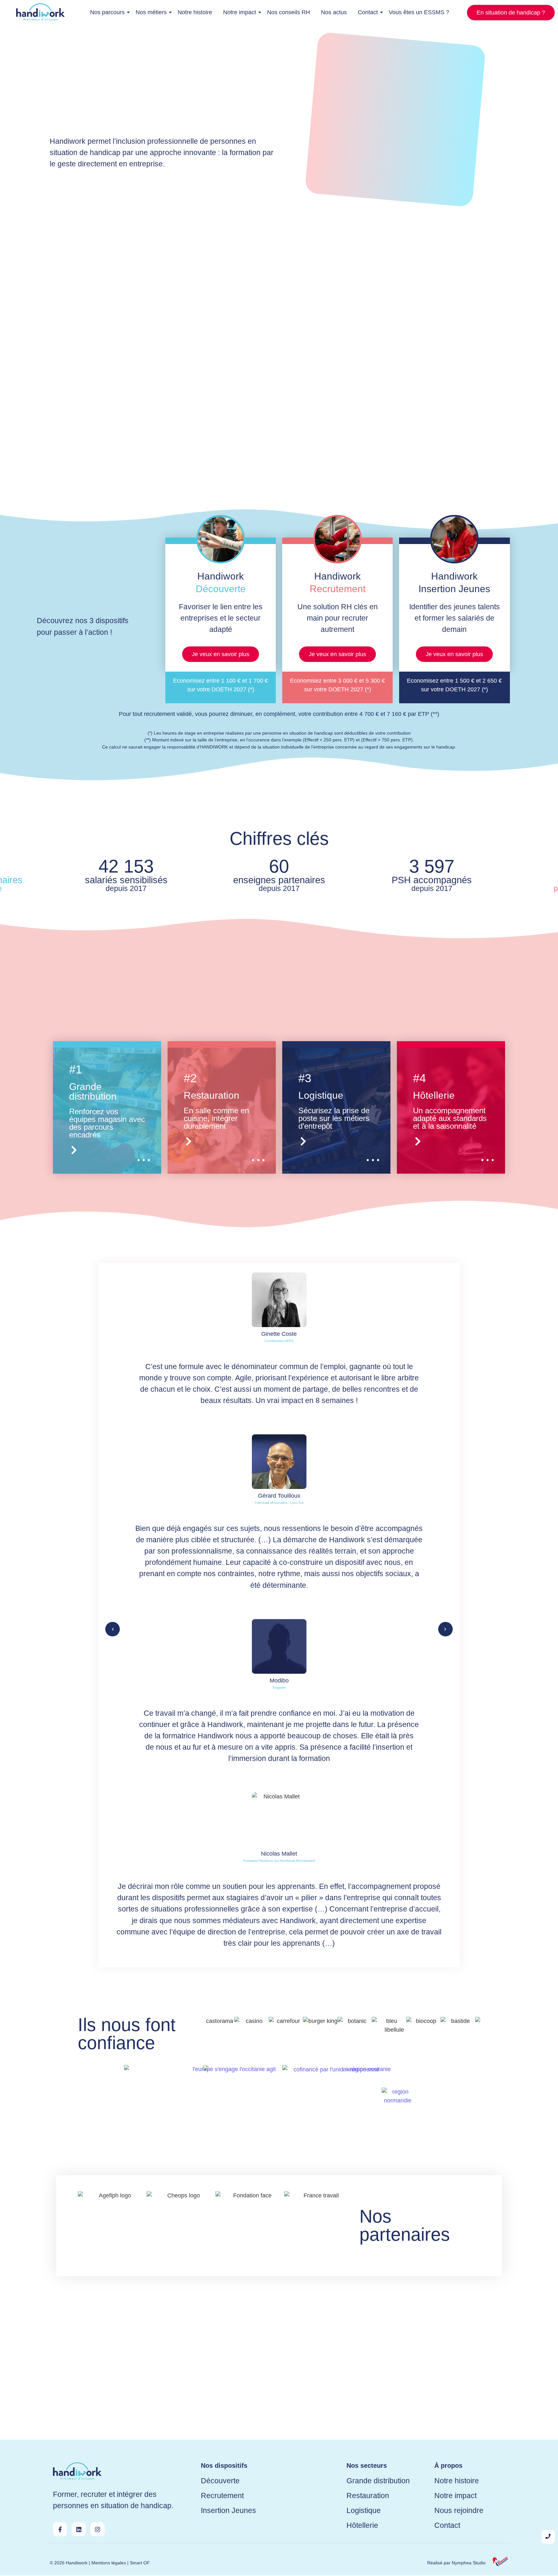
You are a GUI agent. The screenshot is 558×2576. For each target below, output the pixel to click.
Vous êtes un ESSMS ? (419, 12)
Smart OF (140, 2563)
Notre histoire (195, 12)
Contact (368, 12)
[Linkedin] (79, 2529)
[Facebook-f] (60, 2529)
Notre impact (240, 12)
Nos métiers (151, 12)
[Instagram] (97, 2529)
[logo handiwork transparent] (77, 2471)
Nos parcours (107, 12)
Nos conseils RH (289, 12)
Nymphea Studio (469, 2563)
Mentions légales (109, 2563)
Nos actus (334, 12)
